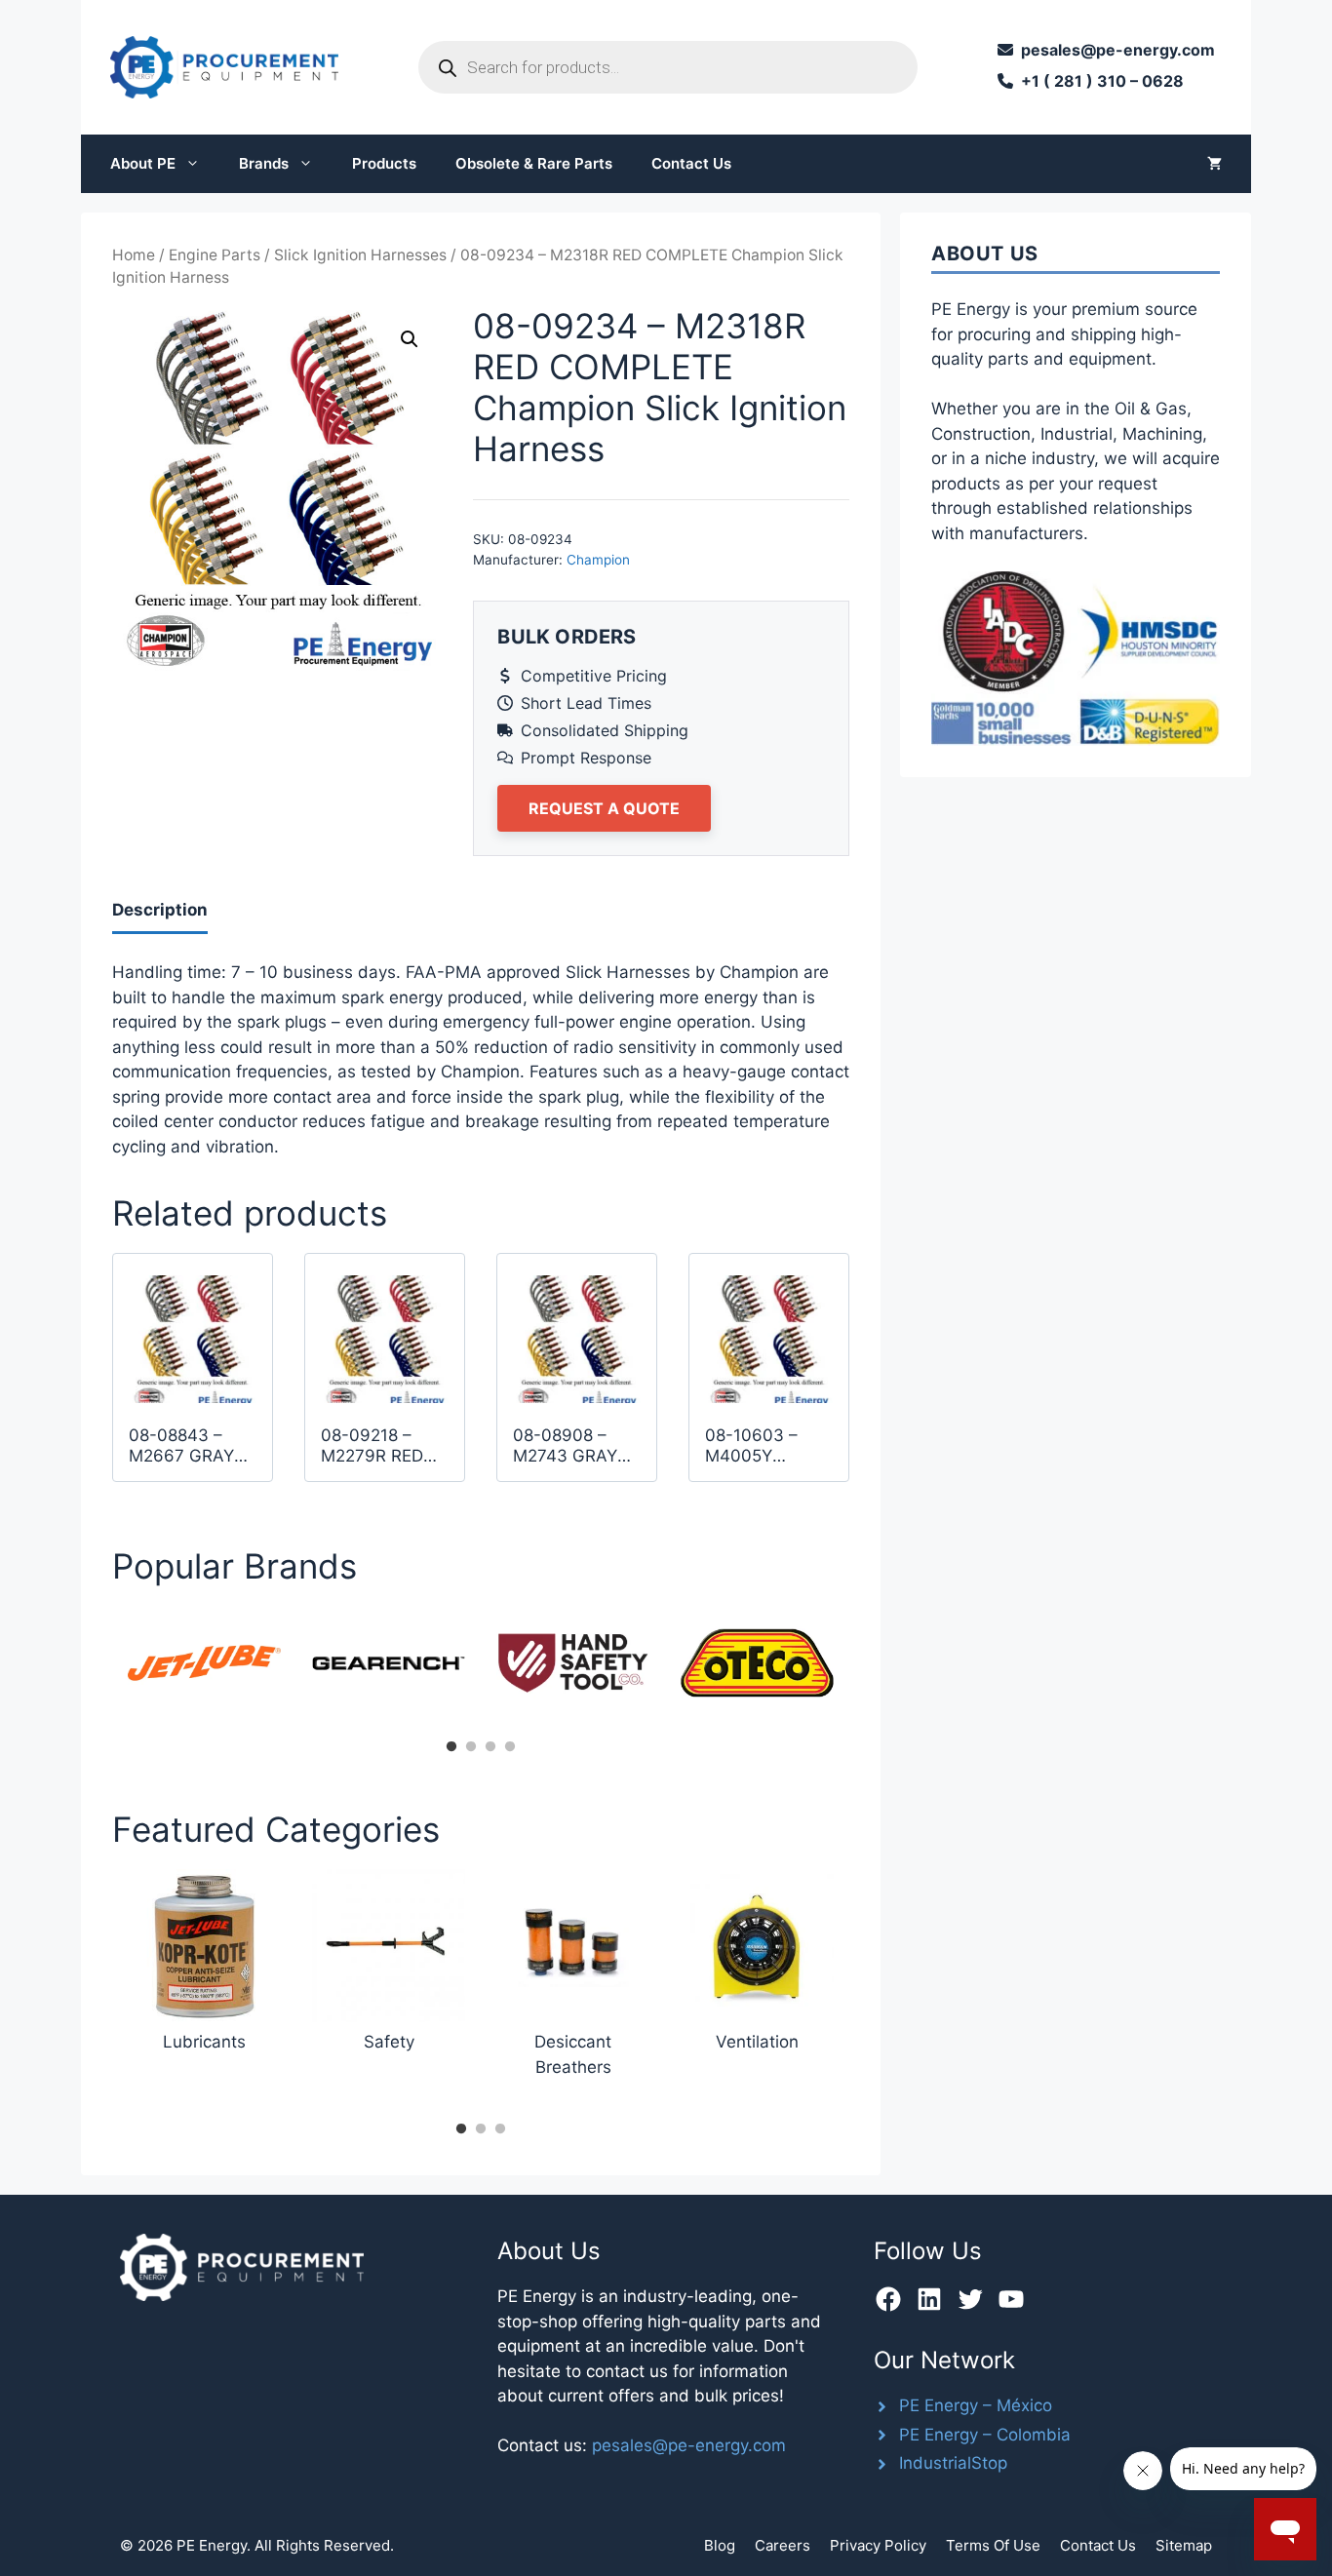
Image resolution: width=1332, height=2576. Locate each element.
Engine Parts (215, 255)
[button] (410, 339)
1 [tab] (451, 1747)
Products (384, 163)
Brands (264, 163)
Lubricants (204, 2042)
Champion (598, 560)
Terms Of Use (993, 2545)
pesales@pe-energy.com (689, 2445)
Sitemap (1184, 2545)
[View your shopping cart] (1214, 164)
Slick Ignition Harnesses (360, 255)
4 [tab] (510, 1747)
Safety (389, 2042)
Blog (720, 2545)
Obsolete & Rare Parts (534, 163)
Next (864, 1669)
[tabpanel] (204, 1663)
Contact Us (691, 163)
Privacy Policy (878, 2545)
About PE (143, 163)
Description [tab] (160, 910)
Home (134, 255)
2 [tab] (471, 1747)
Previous (98, 1669)
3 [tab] (490, 1747)
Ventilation (757, 2042)
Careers (783, 2545)
